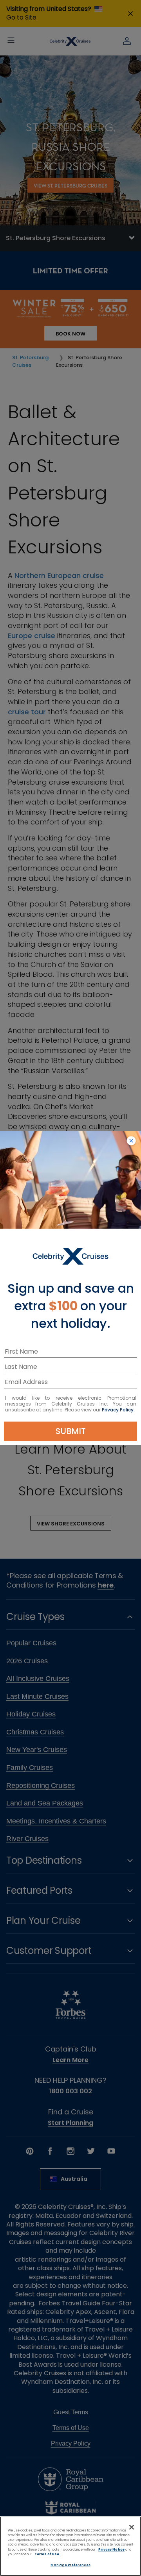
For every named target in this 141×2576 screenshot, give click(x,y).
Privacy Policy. (118, 1410)
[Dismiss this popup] (131, 1141)
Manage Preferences (70, 2565)
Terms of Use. (47, 2554)
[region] (70, 2546)
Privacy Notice (111, 2549)
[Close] (132, 2527)
